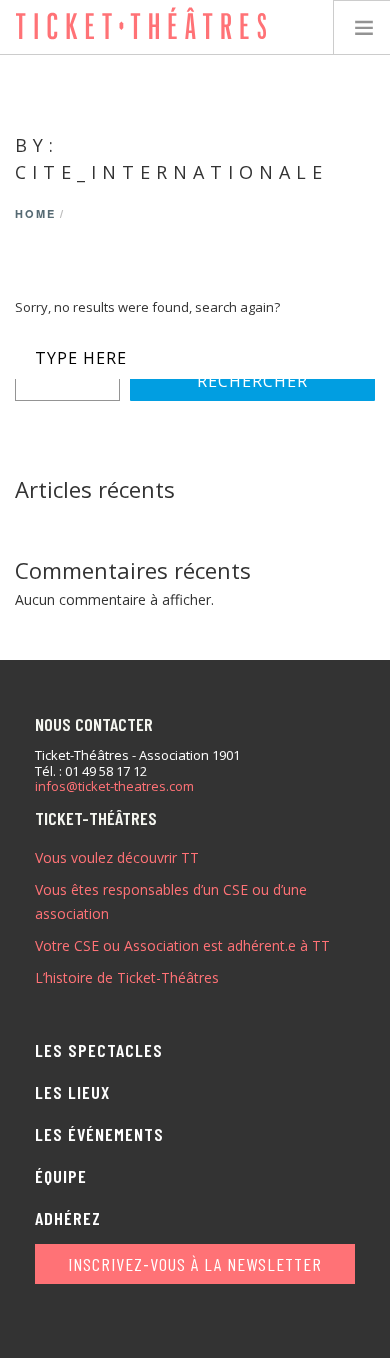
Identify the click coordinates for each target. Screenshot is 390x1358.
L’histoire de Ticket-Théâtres (127, 977)
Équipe (61, 1176)
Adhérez (68, 1218)
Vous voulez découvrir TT (117, 857)
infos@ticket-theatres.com (114, 787)
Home (35, 213)
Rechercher (252, 381)
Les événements (99, 1134)
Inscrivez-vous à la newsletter (195, 1264)
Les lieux (72, 1092)
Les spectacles (99, 1050)
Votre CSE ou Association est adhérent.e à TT (182, 945)
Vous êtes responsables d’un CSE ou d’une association (171, 901)
